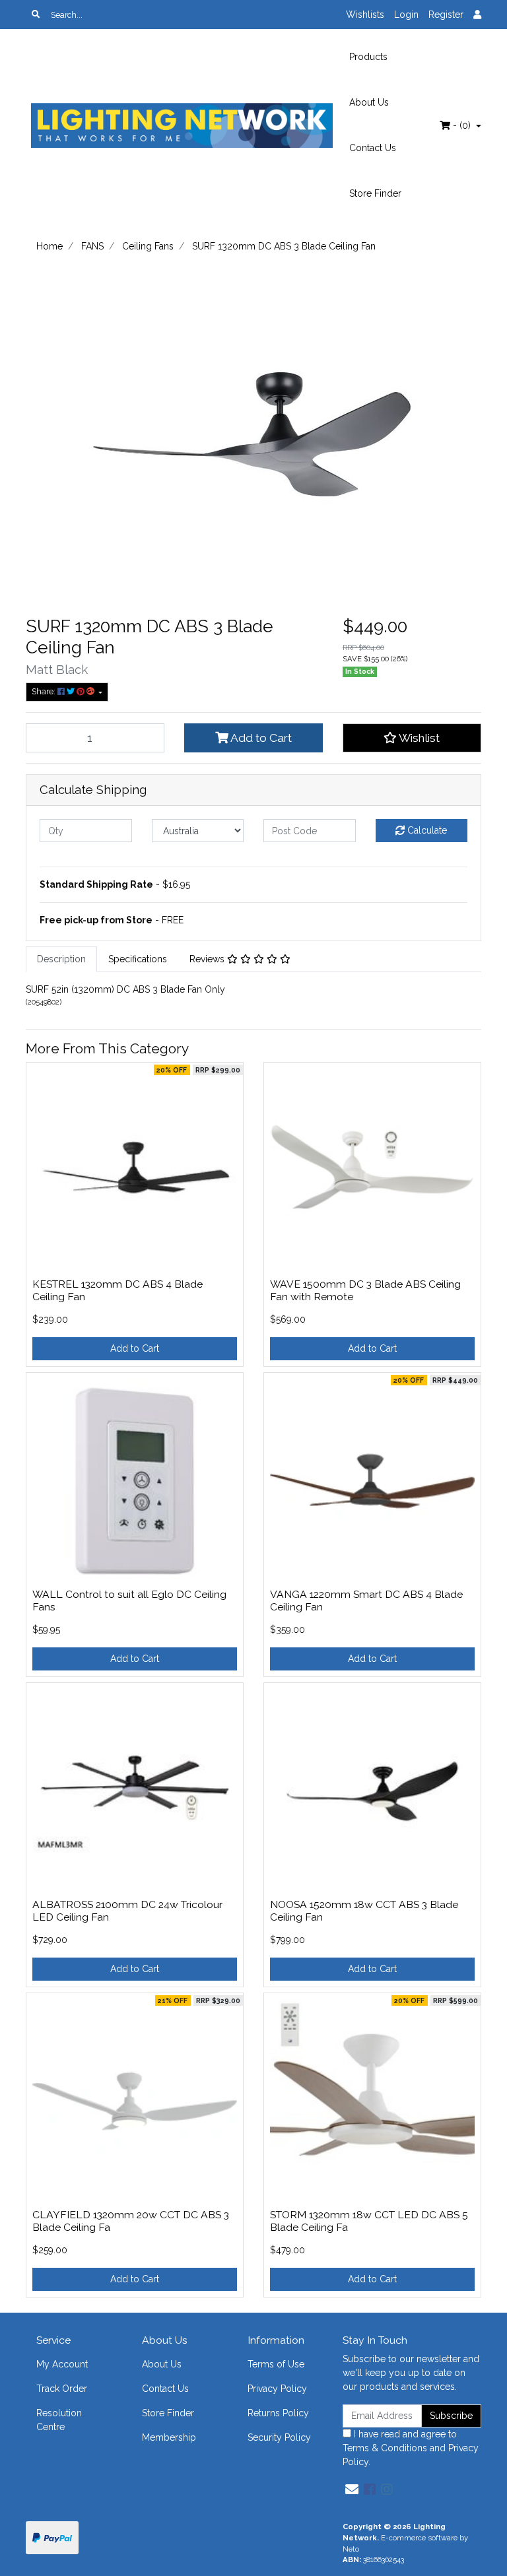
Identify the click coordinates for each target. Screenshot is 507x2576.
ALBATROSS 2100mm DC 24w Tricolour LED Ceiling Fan (127, 1911)
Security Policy (279, 2437)
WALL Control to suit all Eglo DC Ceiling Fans (129, 1601)
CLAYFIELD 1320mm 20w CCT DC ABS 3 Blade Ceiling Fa (131, 2221)
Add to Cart (260, 738)
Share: (45, 691)
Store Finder (375, 193)
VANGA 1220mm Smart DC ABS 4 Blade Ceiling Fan (366, 1601)
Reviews (208, 959)
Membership (169, 2437)
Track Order (62, 2389)
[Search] (36, 15)
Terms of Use (276, 2364)
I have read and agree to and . (411, 2448)
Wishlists (365, 15)
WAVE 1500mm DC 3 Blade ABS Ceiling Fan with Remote (365, 1290)
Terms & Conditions (385, 2448)
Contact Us (373, 148)
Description (61, 959)
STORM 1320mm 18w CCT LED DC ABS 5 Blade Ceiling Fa (369, 2221)
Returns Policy (278, 2413)
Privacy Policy (277, 2389)
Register (446, 15)
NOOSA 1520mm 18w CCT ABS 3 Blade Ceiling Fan (364, 1911)
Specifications (138, 959)
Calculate (426, 830)
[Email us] (352, 2490)
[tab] (61, 959)
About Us (369, 102)
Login (406, 15)
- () (462, 125)
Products (368, 57)
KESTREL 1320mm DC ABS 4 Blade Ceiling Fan (118, 1290)
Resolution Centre (59, 2420)
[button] (412, 738)
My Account (62, 2364)
